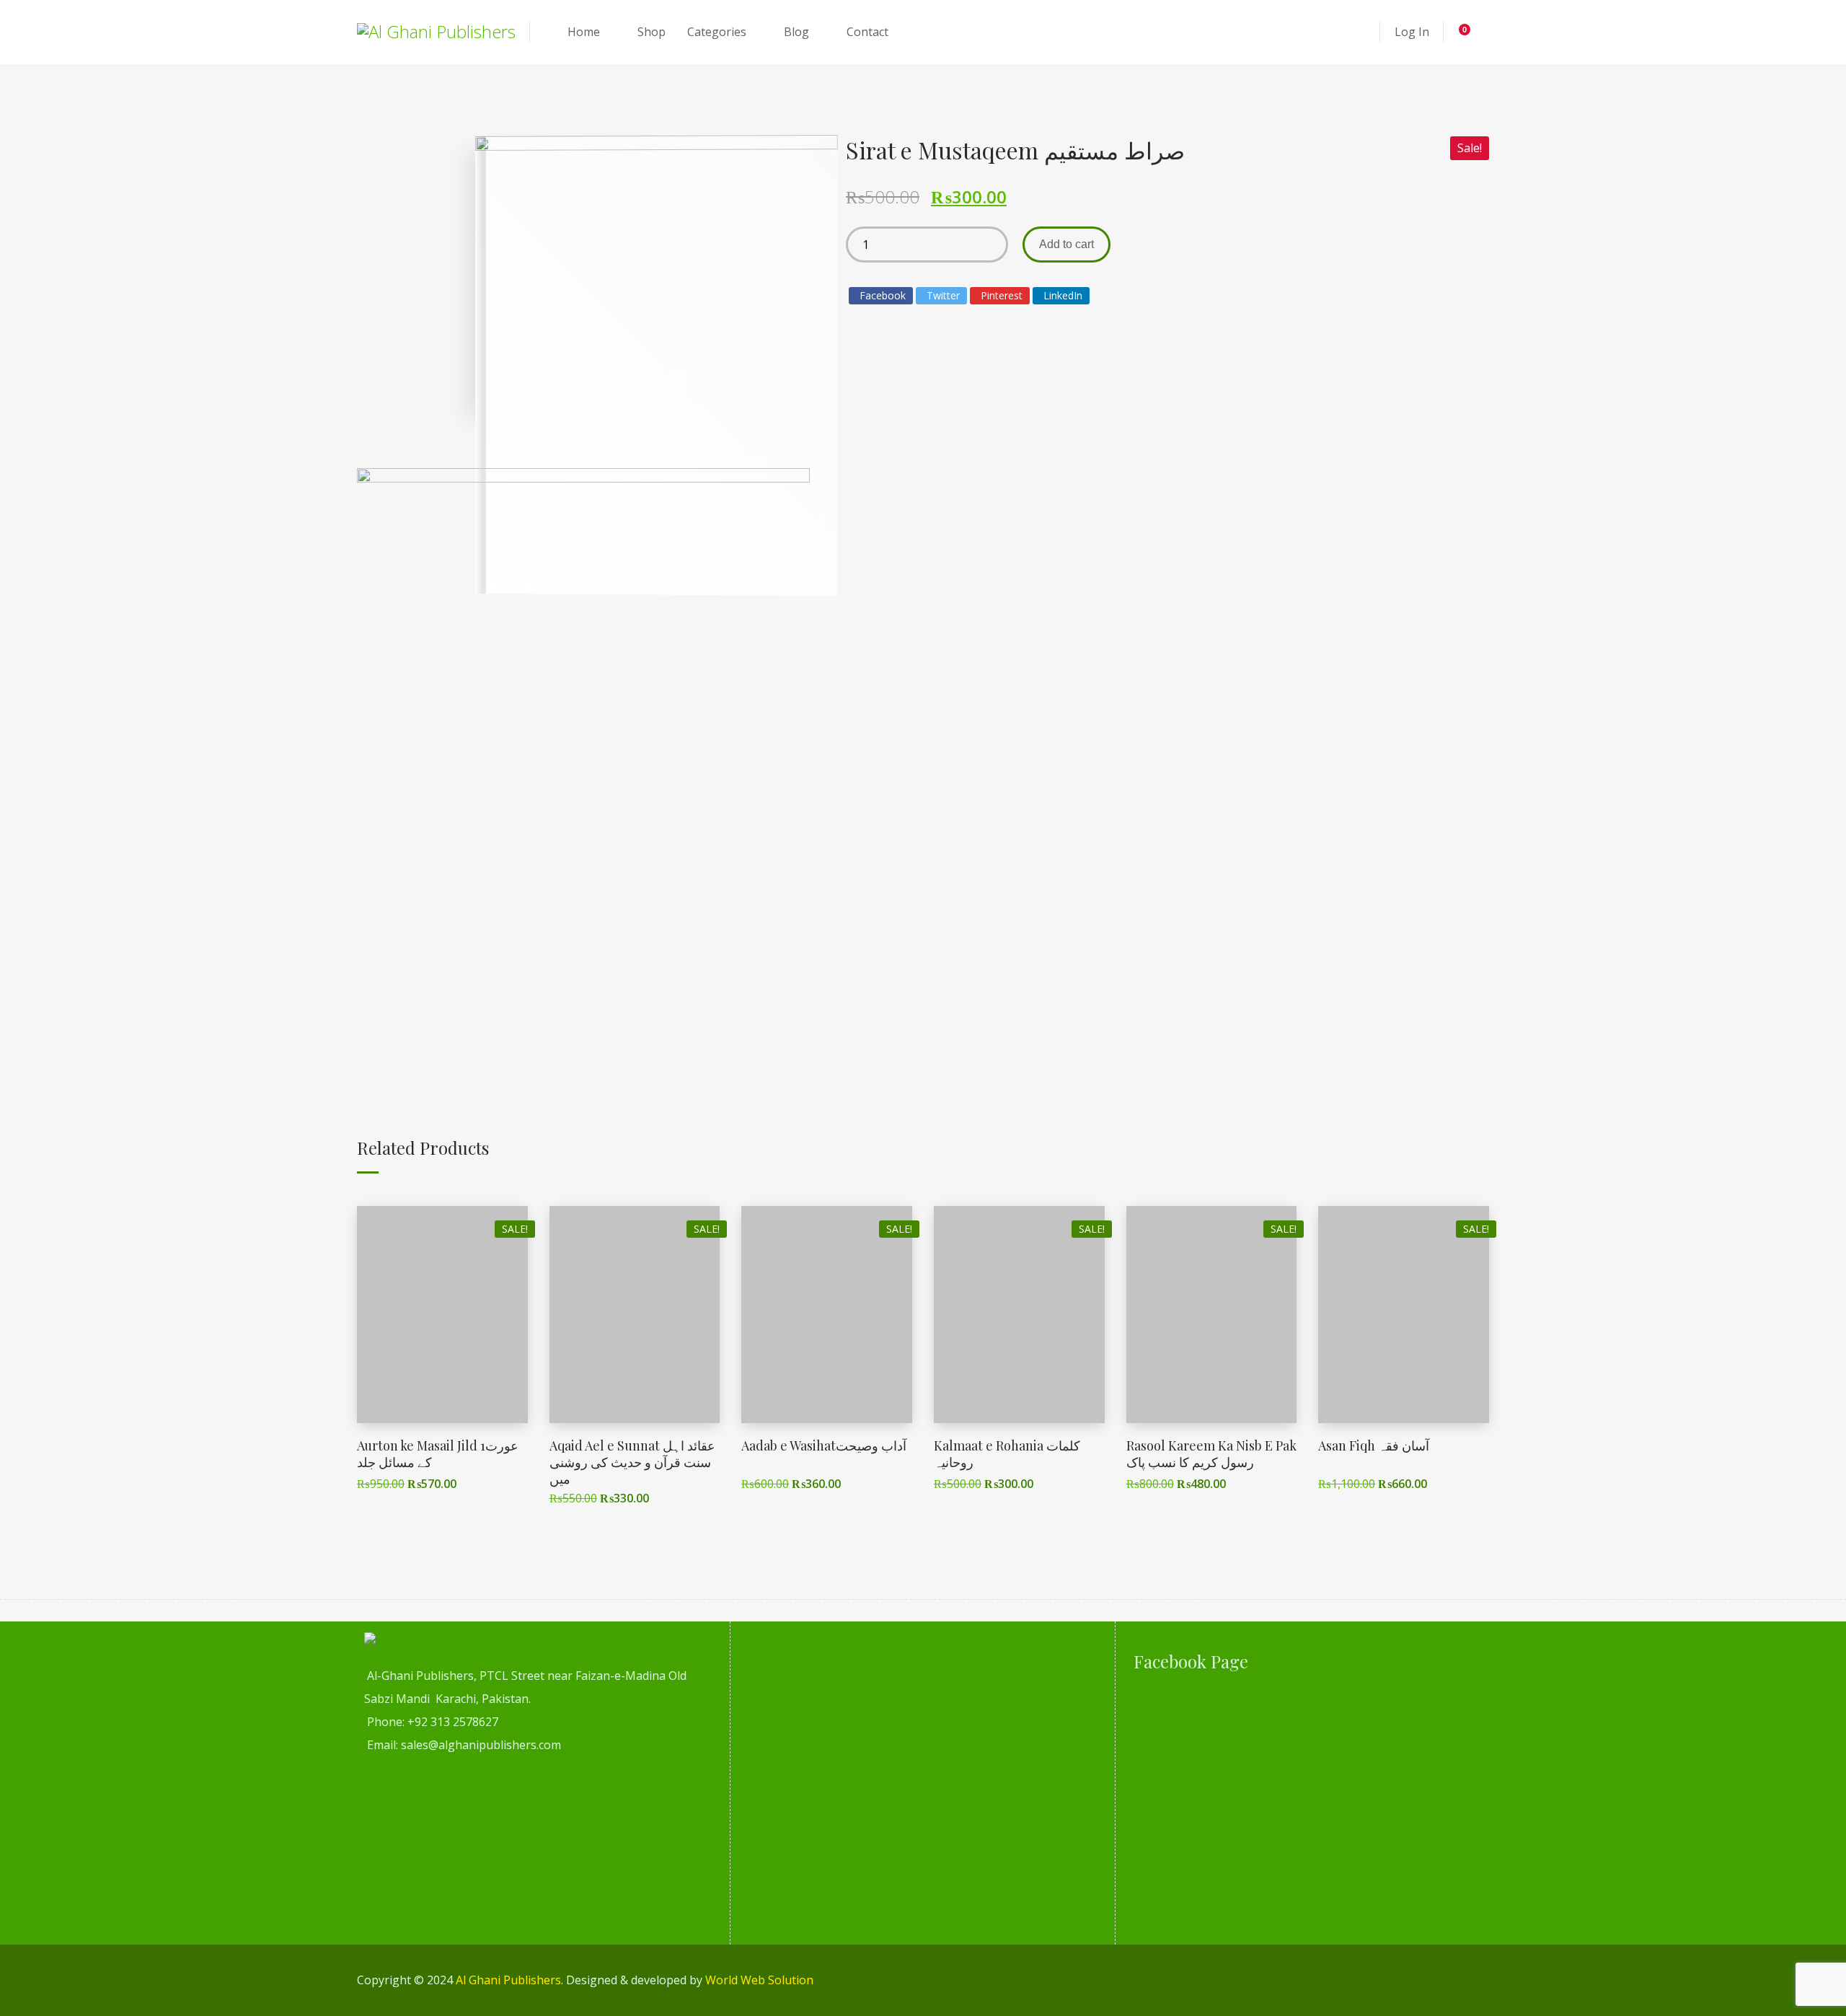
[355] (583, 755)
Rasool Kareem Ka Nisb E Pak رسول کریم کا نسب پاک (1211, 1454)
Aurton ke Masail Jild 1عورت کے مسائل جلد (438, 1454)
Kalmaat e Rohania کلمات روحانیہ (1007, 1454)
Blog (796, 32)
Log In (1412, 32)
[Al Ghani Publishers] (436, 32)
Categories (717, 32)
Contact (867, 32)
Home (584, 32)
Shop (652, 32)
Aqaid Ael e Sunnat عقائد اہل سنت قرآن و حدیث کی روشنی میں (632, 1462)
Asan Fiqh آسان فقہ (1374, 1445)
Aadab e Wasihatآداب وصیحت (824, 1445)
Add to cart (1066, 244)
